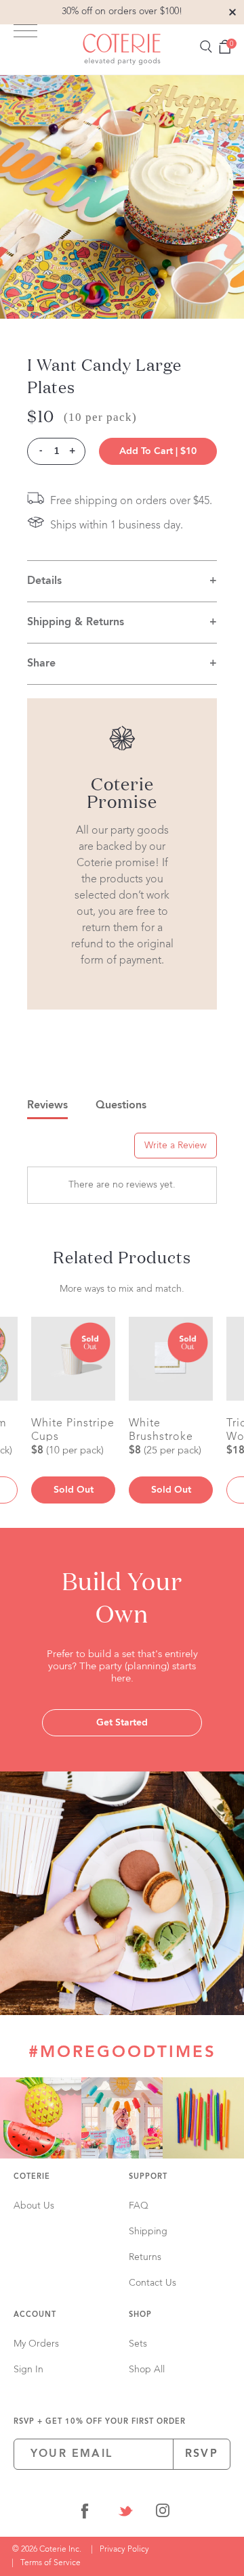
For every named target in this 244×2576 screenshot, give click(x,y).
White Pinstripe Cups (73, 1430)
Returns (145, 2257)
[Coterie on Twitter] (125, 2513)
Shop (140, 2315)
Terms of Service (50, 2563)
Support (148, 2177)
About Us (34, 2206)
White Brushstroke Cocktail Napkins (161, 1430)
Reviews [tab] (47, 1106)
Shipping (148, 2232)
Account (35, 2315)
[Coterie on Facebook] (85, 2513)
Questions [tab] (121, 1106)
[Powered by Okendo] (61, 1150)
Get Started (122, 1723)
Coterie (32, 2177)
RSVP (202, 2454)
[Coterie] (122, 49)
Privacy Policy (124, 2550)
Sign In (28, 2370)
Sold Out (74, 1490)
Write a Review (176, 1146)
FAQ (139, 2206)
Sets (138, 2344)
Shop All (147, 2370)
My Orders (36, 2344)
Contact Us (152, 2283)
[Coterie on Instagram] (163, 2513)
